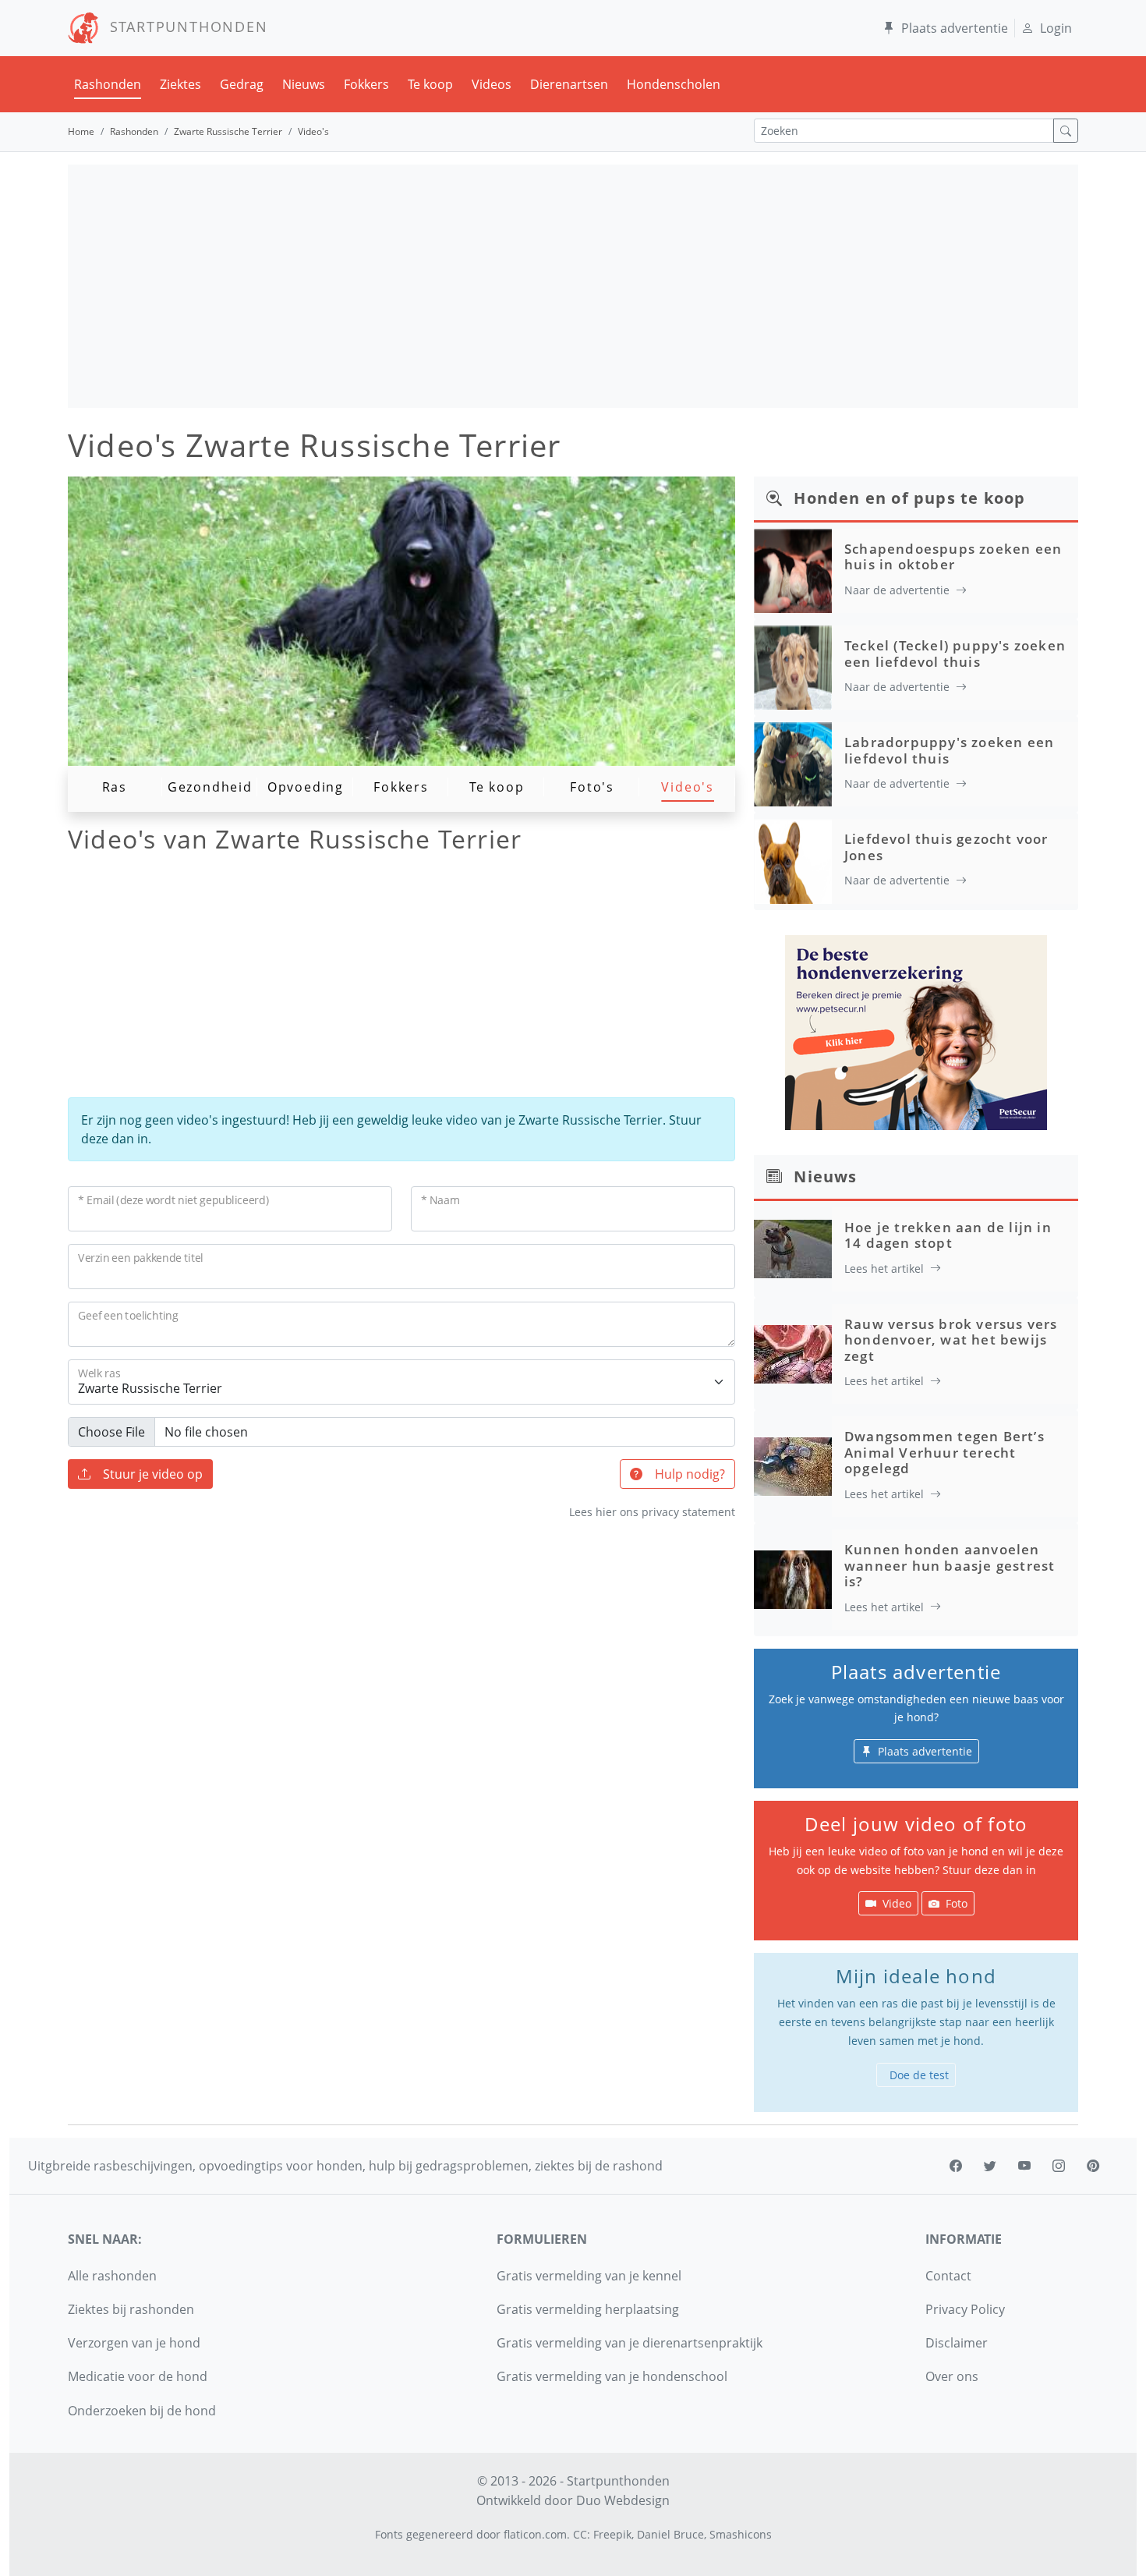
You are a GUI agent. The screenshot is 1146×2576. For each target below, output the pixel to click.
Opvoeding (306, 787)
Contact (948, 2276)
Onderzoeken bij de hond (142, 2411)
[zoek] (1066, 131)
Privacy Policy (965, 2309)
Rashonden (108, 84)
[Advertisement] (573, 286)
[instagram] (1059, 2166)
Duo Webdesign (623, 2500)
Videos (492, 84)
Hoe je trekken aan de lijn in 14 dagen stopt (948, 1235)
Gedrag (242, 84)
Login (1056, 28)
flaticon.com (535, 2534)
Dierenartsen (569, 84)
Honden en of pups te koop (909, 498)
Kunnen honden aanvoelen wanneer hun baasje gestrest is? (950, 1565)
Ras (115, 787)
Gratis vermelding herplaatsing (588, 2309)
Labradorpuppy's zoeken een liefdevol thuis (949, 750)
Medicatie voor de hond (138, 2376)
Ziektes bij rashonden (131, 2309)
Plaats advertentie (955, 28)
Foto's (592, 787)
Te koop (430, 84)
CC (580, 2534)
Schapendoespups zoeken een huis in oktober (953, 556)
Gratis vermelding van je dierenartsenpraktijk (630, 2343)
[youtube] (1024, 2166)
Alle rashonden (112, 2276)
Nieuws (304, 84)
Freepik (612, 2534)
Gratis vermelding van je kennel (589, 2276)
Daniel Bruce (670, 2534)
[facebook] (956, 2166)
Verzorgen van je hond (134, 2343)
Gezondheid (210, 787)
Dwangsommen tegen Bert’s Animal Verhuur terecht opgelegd (944, 1452)
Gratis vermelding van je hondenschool (612, 2376)
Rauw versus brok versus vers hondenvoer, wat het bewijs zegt (951, 1340)
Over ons (952, 2376)
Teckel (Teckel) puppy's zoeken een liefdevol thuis (955, 653)
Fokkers (366, 84)
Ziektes (180, 84)
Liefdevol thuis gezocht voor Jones (946, 847)
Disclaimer (957, 2343)
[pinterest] (1093, 2166)
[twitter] (990, 2166)
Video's (688, 787)
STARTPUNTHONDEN (184, 27)
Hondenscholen (674, 84)
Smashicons (741, 2534)
